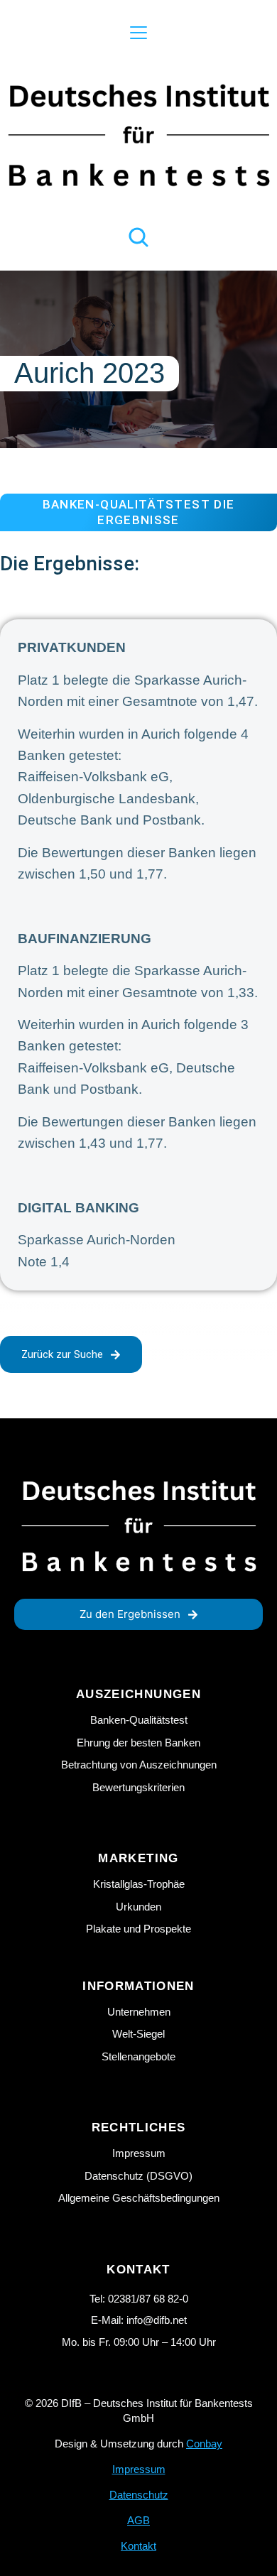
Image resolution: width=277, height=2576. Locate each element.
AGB (138, 2520)
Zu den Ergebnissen (130, 1614)
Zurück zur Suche (62, 1354)
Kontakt (138, 2546)
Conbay (204, 2444)
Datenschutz (139, 2495)
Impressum (139, 2469)
